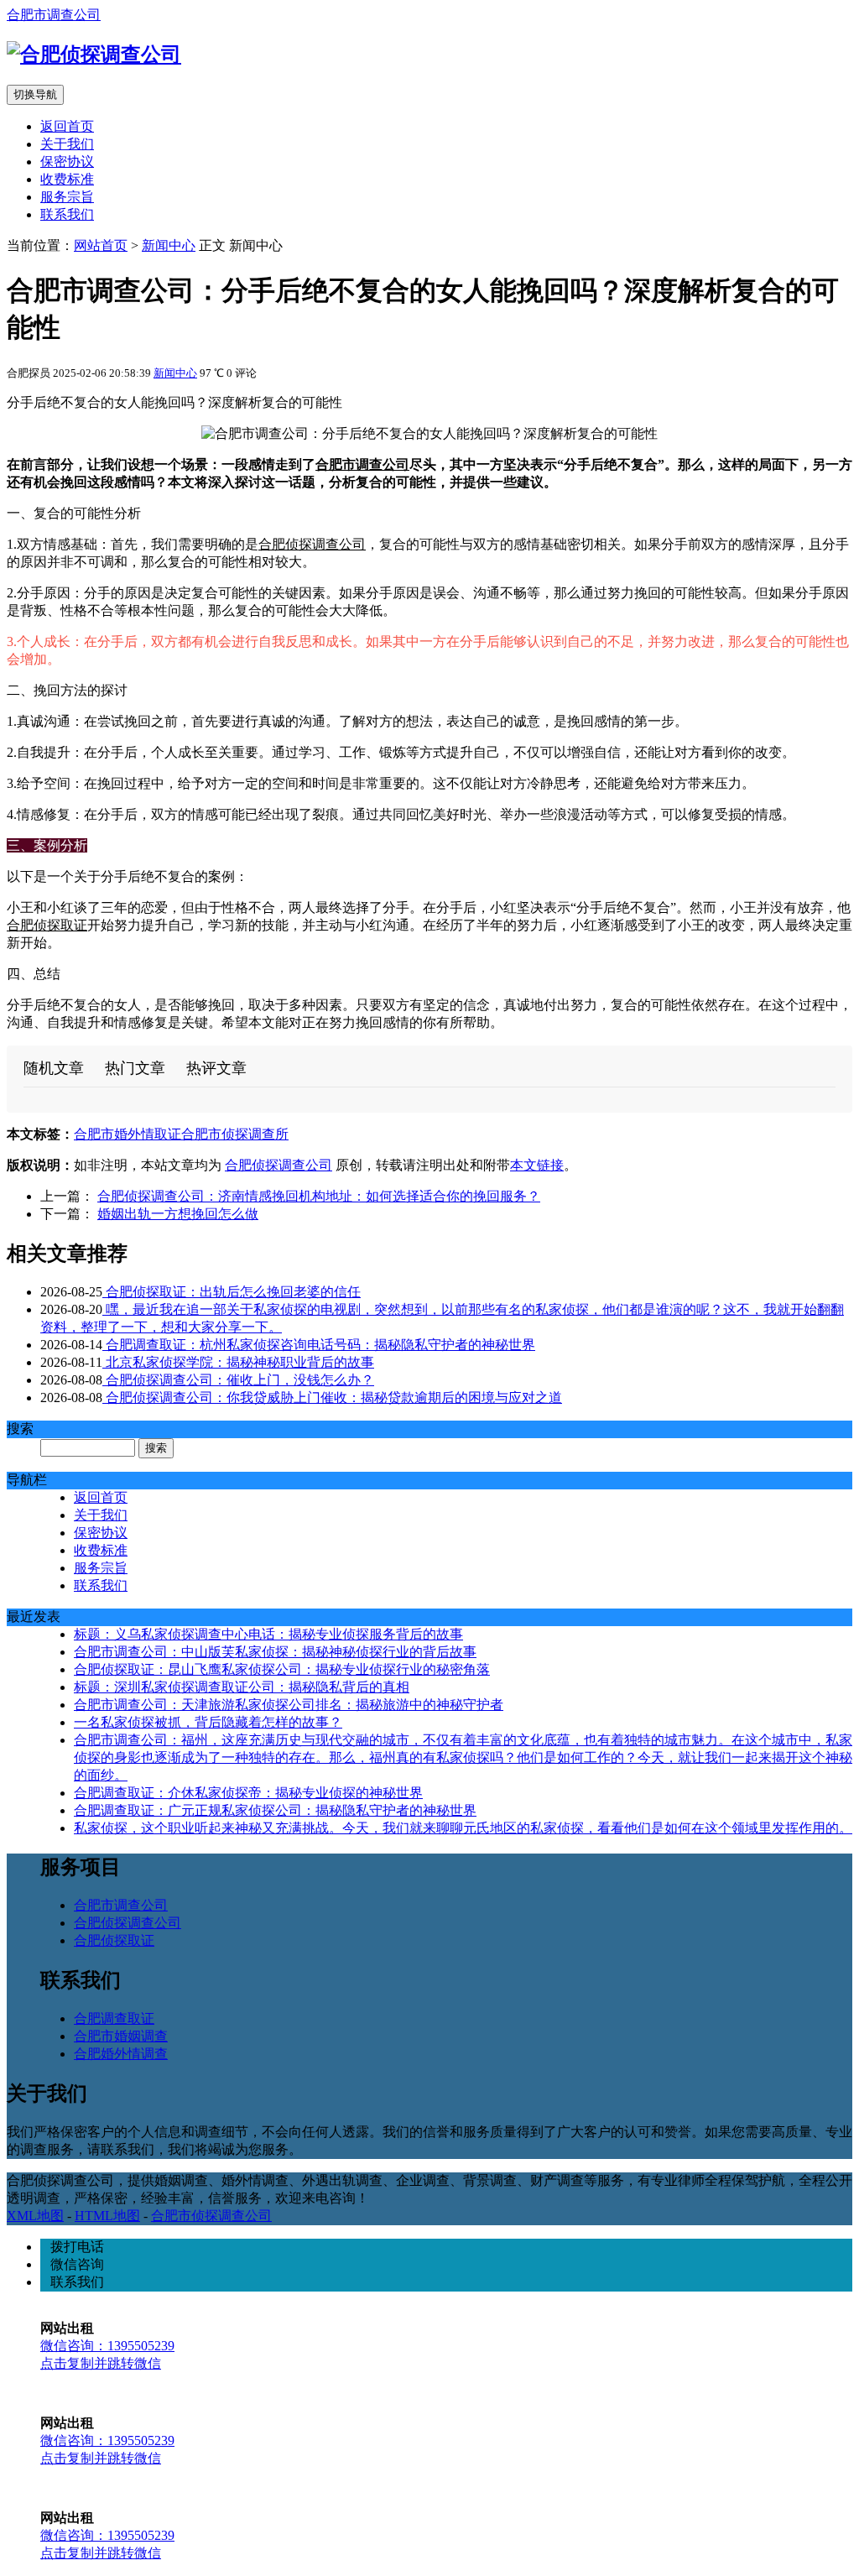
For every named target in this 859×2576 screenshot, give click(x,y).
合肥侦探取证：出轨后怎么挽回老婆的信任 (232, 1292)
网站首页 (101, 245)
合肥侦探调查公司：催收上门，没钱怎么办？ (238, 1380)
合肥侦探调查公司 (312, 544)
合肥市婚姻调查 (121, 2036)
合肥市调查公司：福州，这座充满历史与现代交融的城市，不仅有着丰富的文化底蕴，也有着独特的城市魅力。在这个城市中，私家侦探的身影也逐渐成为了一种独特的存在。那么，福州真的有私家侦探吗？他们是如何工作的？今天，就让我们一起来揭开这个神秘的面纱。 (463, 1757)
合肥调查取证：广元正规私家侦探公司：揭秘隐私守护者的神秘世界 (275, 1810)
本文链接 (537, 1165)
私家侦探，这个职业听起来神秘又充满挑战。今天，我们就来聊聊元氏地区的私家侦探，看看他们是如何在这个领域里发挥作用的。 (463, 1828)
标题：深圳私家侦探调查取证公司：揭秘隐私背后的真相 (242, 1687)
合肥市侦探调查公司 (211, 2216)
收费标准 (67, 179)
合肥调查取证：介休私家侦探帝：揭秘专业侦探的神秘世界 (248, 1793)
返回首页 (67, 126)
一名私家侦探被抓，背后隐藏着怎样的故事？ (208, 1722)
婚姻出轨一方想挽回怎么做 (178, 1214)
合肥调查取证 (114, 2018)
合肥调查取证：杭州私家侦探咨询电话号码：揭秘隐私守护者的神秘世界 (319, 1345)
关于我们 (67, 144)
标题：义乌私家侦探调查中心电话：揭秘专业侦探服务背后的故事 (268, 1634)
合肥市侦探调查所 (235, 1134)
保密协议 (67, 162)
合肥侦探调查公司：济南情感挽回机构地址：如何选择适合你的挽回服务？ (319, 1196)
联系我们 (67, 214)
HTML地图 (107, 2216)
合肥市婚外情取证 (128, 1134)
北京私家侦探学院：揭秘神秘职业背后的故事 (238, 1362)
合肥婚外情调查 (121, 2054)
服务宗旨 (67, 197)
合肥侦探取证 (47, 925)
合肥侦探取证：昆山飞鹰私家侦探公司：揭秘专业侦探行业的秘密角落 (282, 1669)
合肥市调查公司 (54, 15)
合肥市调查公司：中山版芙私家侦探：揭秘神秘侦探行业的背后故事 (275, 1652)
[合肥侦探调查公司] (94, 55)
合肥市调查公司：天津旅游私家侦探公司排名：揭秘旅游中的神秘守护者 (289, 1705)
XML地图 (35, 2216)
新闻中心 (169, 245)
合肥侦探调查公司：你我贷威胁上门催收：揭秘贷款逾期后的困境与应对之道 (332, 1398)
